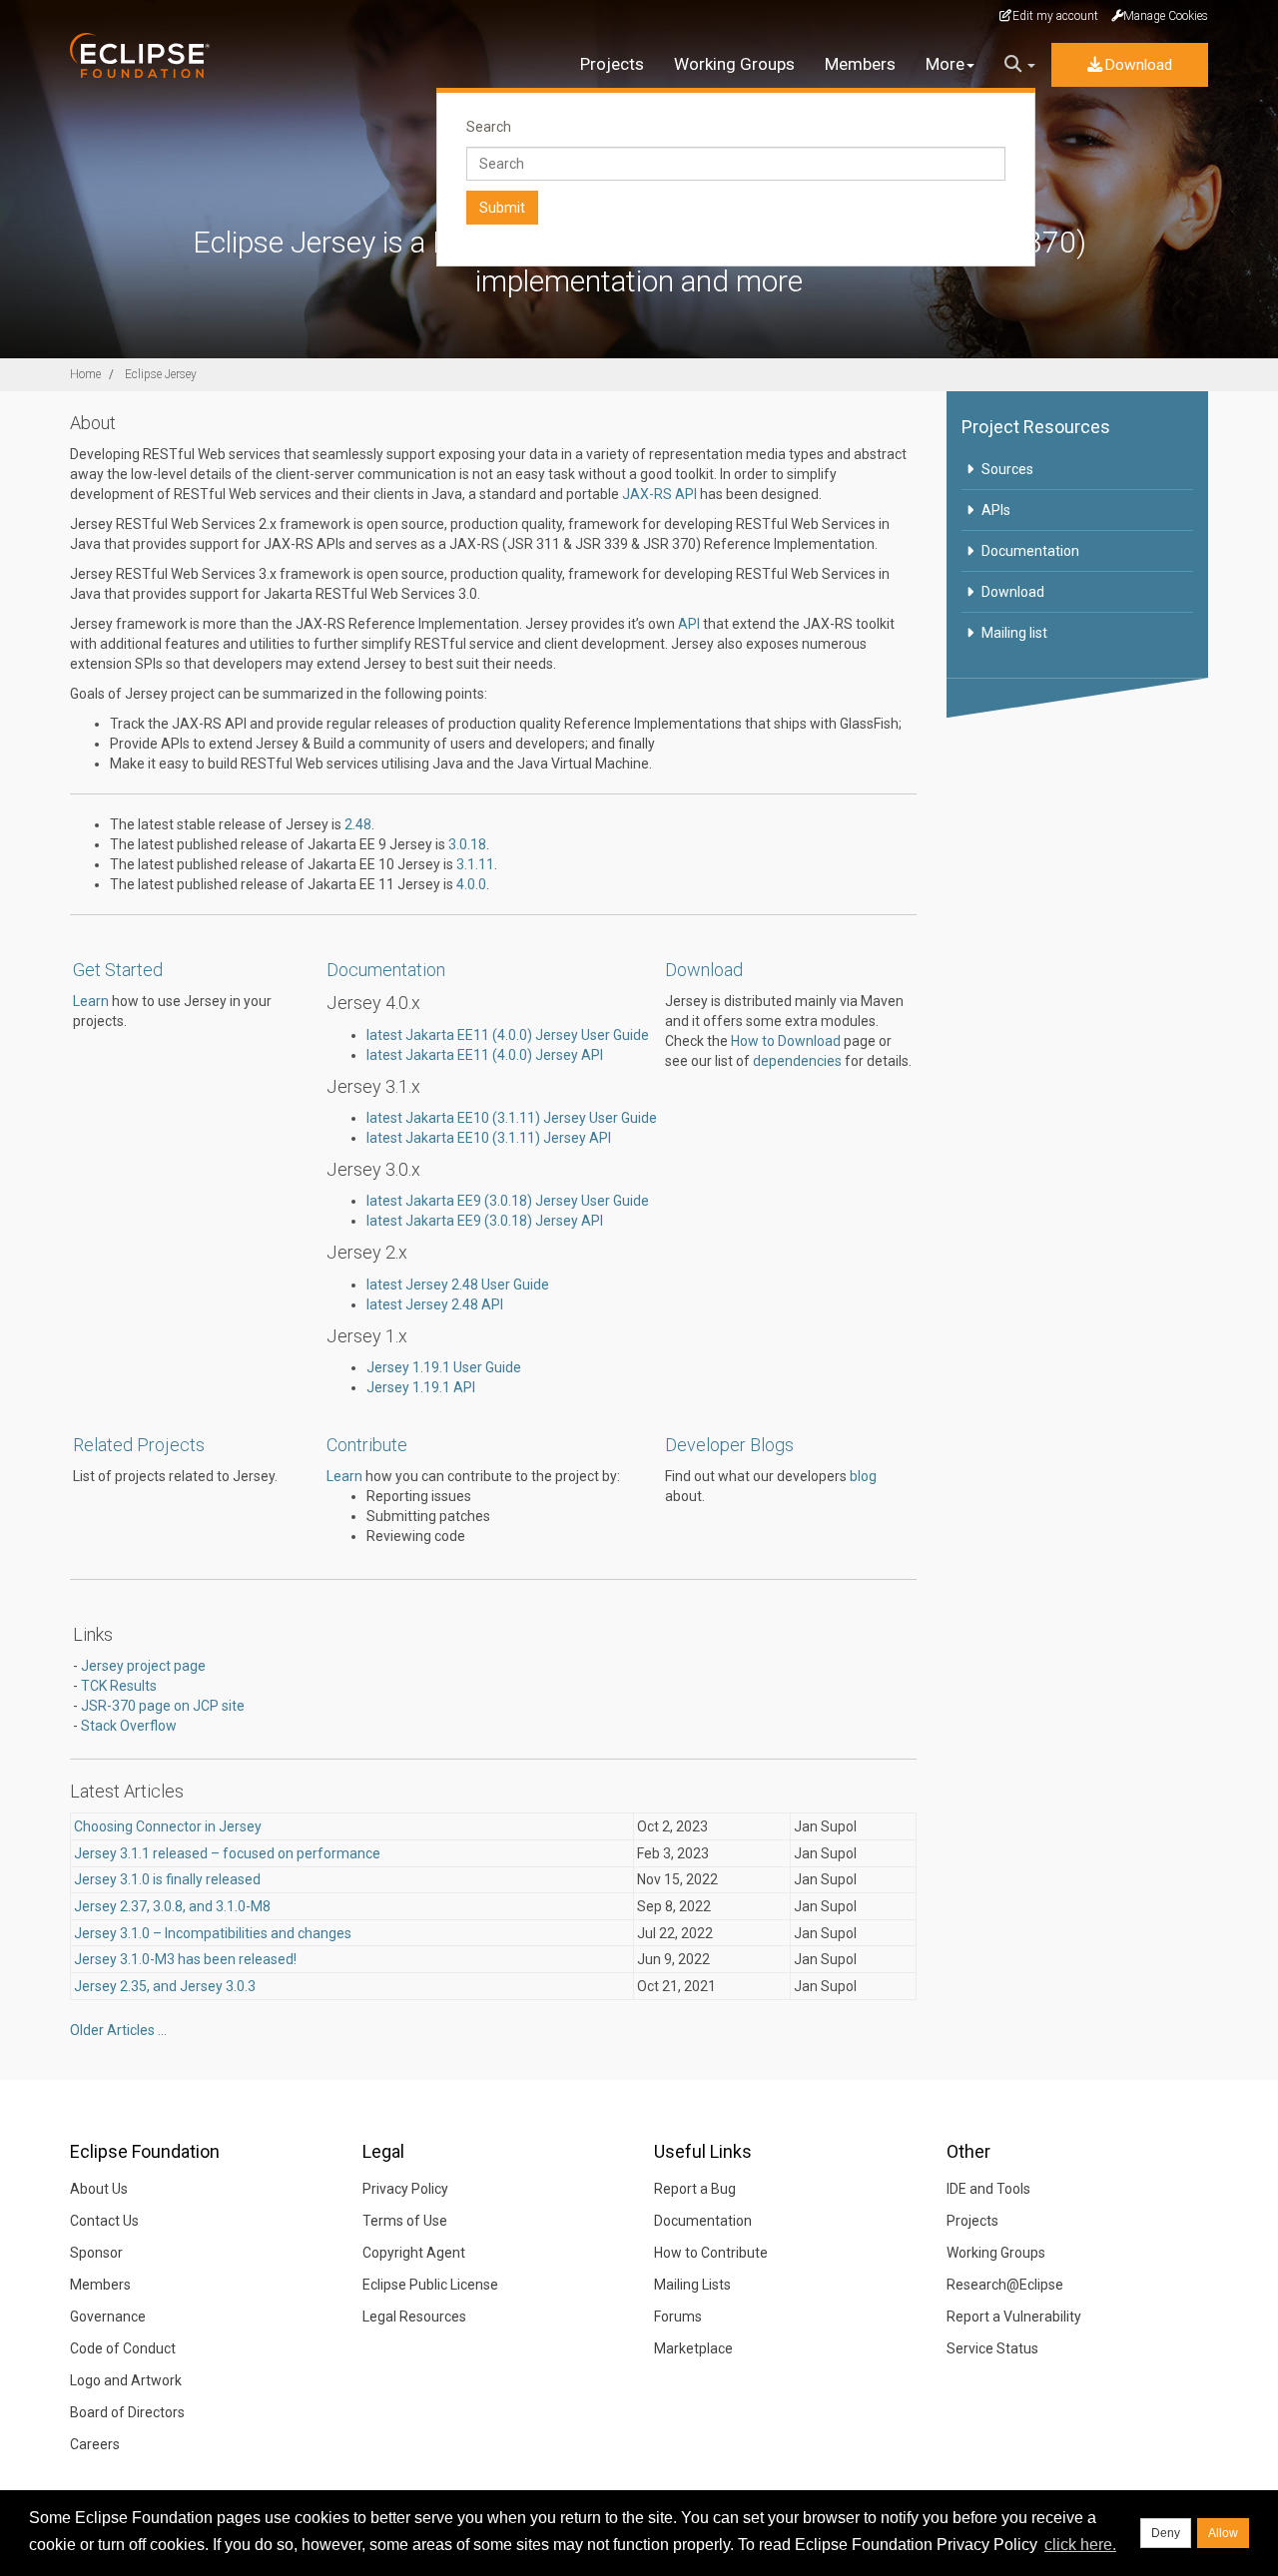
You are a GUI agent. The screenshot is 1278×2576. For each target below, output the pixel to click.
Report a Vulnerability (1014, 2317)
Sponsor (96, 2253)
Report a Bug (695, 2189)
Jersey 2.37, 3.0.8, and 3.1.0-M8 (172, 1906)
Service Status (992, 2348)
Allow (1223, 2533)
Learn (91, 1001)
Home (85, 374)
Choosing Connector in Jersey (168, 1826)
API (689, 624)
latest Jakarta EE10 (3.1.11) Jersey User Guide (512, 1118)
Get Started (118, 970)
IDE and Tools (988, 2189)
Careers (95, 2444)
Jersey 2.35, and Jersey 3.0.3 (165, 1986)
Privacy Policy (405, 2189)
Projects (612, 64)
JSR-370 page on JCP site (163, 1706)
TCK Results (119, 1686)
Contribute (367, 1445)
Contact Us (104, 2221)
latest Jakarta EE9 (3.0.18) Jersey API (485, 1221)
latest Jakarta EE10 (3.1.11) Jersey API (489, 1138)
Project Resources (1036, 427)
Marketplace (693, 2348)
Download (1138, 65)
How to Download (786, 1041)
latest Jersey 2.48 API (435, 1304)
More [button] (945, 64)
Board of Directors (127, 2412)
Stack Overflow (129, 1726)
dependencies (797, 1061)
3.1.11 (475, 864)
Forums (678, 2317)
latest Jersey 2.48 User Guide (458, 1285)
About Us (99, 2189)
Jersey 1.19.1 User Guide (444, 1367)
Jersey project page (143, 1666)
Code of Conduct (123, 2348)
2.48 (358, 824)
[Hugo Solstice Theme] (152, 55)
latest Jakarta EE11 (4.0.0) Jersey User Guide (508, 1035)
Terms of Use (405, 2221)
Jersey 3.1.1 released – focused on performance (227, 1853)
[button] (1020, 65)
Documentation (386, 970)
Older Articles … (118, 2030)
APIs (996, 510)
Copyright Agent (414, 2253)
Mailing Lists (692, 2285)
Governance (108, 2317)
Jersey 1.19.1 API (421, 1387)
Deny (1166, 2533)
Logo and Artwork (126, 2380)
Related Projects (139, 1445)
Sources (1007, 469)
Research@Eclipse (1005, 2285)
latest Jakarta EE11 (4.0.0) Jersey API (485, 1055)
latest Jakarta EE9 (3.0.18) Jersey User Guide (508, 1201)
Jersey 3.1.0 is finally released (167, 1879)
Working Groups (734, 64)
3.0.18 (467, 844)
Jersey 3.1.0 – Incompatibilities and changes (213, 1933)
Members (860, 64)
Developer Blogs (729, 1445)
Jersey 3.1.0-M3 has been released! (185, 1959)
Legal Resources (414, 2317)
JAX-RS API (659, 494)
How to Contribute (711, 2253)
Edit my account (1055, 16)
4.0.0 (471, 884)
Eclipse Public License (430, 2285)
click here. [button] (1080, 2545)
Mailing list (1014, 633)
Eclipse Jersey (161, 374)
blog (863, 1476)
